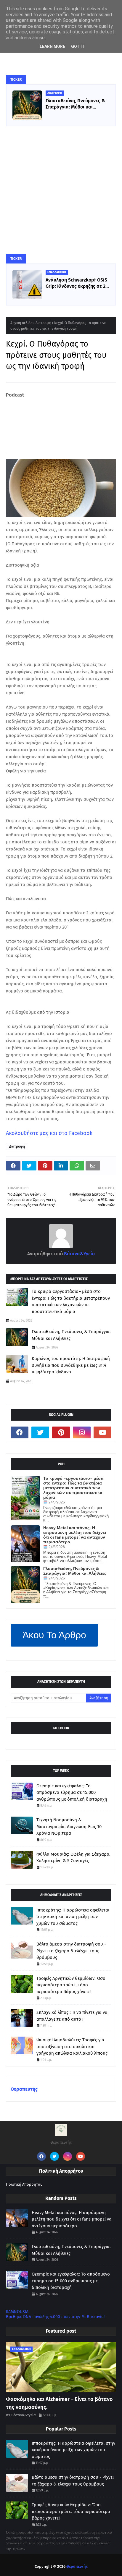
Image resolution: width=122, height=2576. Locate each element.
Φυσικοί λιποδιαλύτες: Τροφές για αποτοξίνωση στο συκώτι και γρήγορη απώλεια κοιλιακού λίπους (72, 2047)
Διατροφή (43, 323)
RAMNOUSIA (17, 2312)
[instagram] (82, 1432)
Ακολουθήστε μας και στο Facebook (49, 1133)
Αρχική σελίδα (21, 323)
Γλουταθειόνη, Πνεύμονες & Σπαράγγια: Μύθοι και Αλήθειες (75, 104)
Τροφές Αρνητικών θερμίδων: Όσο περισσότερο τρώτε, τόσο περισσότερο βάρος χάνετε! (71, 1985)
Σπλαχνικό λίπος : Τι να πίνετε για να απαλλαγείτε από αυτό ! (72, 2016)
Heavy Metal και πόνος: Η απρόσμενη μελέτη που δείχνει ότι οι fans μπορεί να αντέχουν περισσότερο (75, 1535)
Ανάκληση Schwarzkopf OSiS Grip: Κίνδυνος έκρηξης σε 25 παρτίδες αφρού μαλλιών (77, 283)
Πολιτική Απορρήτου (24, 2184)
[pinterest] (61, 1432)
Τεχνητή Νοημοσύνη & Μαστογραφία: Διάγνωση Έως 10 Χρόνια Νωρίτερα (69, 1827)
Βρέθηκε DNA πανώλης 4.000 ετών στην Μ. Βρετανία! (55, 2317)
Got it (78, 46)
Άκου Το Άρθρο (54, 1635)
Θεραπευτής (24, 2089)
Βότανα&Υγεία (79, 1254)
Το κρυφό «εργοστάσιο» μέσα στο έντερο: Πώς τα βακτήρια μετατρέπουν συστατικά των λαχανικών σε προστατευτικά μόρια (71, 1301)
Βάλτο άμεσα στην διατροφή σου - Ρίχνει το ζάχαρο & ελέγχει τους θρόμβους (71, 1951)
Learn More (52, 46)
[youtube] (102, 1432)
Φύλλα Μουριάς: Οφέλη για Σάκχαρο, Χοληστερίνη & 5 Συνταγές (73, 1858)
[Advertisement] (61, 190)
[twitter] (40, 1432)
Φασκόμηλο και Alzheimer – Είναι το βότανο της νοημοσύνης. (59, 2403)
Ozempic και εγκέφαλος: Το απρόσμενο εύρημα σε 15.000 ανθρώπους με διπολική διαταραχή (72, 1792)
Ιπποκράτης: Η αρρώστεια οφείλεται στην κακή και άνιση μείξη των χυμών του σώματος (73, 1917)
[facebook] (20, 1432)
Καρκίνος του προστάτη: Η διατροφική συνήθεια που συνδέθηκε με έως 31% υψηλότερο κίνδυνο (71, 1365)
